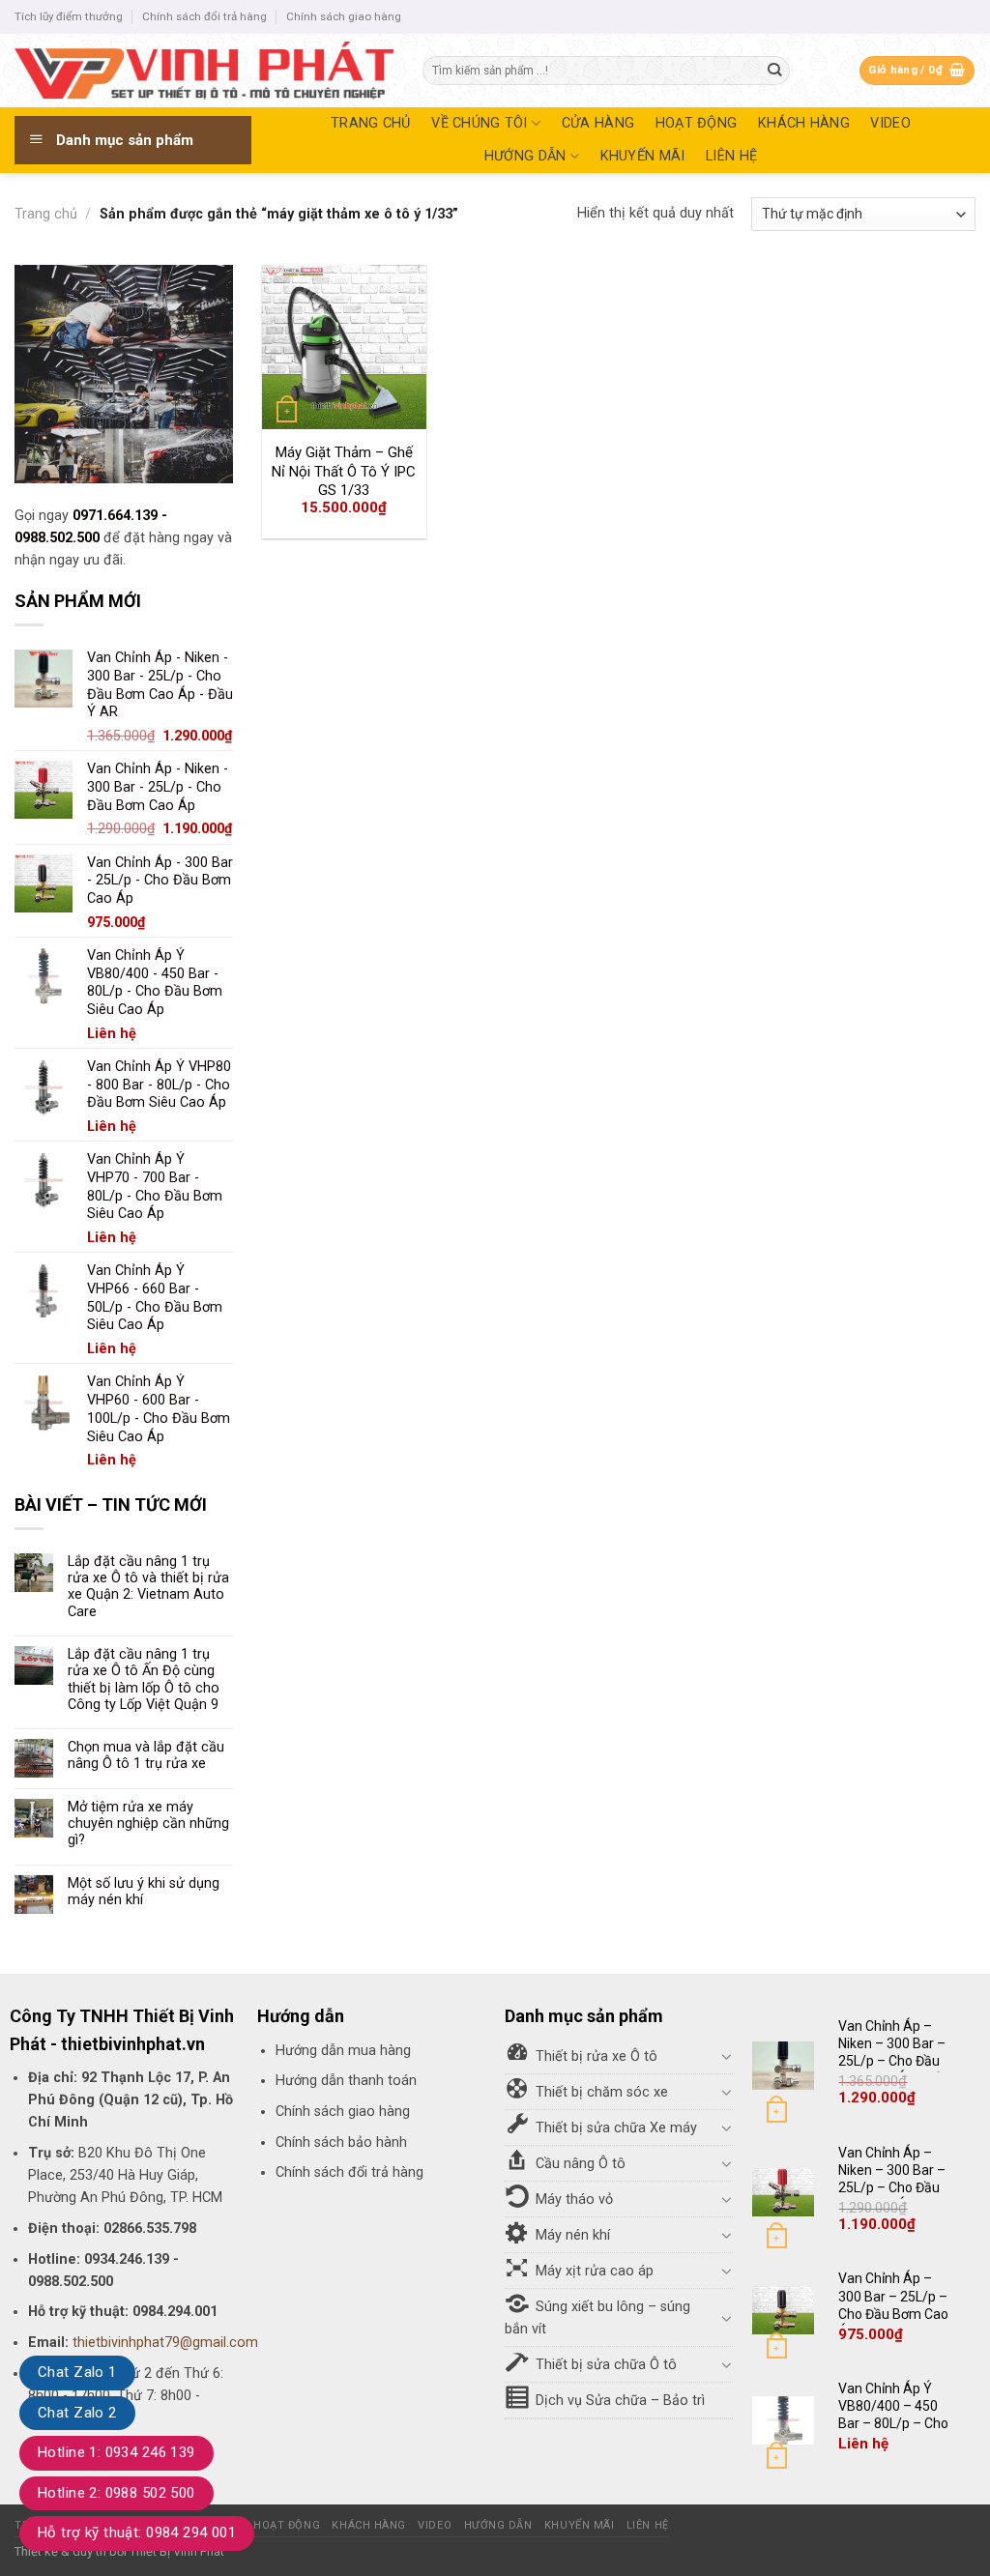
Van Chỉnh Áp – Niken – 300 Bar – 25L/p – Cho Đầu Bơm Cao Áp (892, 2179)
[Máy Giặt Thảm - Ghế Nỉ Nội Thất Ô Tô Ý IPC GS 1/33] (344, 347)
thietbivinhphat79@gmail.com (165, 2343)
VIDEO (890, 123)
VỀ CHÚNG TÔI (479, 123)
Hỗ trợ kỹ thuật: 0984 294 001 (137, 2533)
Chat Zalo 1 (77, 2372)
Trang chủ (46, 214)
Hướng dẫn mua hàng (343, 2051)
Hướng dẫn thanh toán (346, 2081)
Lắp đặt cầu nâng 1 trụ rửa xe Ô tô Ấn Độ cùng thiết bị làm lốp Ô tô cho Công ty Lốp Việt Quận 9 (144, 1679)
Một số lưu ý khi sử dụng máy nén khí (144, 1892)
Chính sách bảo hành (341, 2142)
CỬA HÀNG (598, 123)
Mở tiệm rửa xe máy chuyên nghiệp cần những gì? (148, 1824)
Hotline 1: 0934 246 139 (116, 2452)
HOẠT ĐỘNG (697, 123)
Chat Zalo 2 (77, 2413)
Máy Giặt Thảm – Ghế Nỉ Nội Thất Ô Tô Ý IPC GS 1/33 (344, 471)
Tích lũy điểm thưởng (69, 16)
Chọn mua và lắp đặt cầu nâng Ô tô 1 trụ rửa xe (146, 1755)
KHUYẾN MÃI (643, 156)
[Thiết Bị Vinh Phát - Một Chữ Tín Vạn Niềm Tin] (204, 71)
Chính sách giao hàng (344, 16)
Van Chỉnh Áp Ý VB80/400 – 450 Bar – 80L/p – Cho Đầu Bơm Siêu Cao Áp (895, 2424)
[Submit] (775, 71)
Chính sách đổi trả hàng (204, 16)
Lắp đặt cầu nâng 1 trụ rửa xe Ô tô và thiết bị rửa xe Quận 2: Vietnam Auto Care (148, 1587)
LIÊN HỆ (731, 156)
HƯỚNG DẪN (525, 156)
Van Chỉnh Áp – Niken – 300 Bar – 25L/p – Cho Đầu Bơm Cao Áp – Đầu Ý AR (896, 2061)
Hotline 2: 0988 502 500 (116, 2493)
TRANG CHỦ (371, 123)
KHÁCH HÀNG (804, 123)
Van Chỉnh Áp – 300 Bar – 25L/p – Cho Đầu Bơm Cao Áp (893, 2305)
